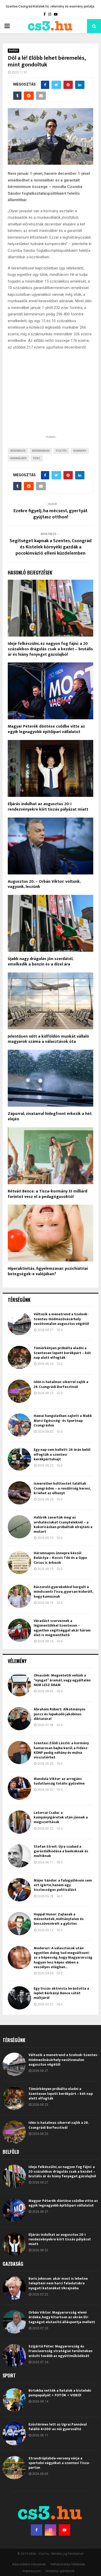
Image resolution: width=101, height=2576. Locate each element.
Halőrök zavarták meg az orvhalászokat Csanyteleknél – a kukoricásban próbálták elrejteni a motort (63, 1524)
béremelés (18, 451)
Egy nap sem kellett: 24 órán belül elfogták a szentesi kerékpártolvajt (62, 1454)
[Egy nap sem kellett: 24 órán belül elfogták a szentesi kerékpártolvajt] (19, 1459)
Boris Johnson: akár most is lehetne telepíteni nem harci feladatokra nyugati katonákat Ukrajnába (58, 2283)
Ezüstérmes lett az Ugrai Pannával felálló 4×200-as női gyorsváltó (58, 2427)
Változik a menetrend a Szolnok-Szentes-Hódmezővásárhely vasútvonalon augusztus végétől (61, 1319)
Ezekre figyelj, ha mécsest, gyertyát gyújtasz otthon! (51, 514)
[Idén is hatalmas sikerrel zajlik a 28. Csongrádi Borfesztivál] (19, 1391)
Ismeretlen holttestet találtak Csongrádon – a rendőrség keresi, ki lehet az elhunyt (62, 1488)
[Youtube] (64, 2530)
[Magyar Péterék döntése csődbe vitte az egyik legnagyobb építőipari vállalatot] (14, 2210)
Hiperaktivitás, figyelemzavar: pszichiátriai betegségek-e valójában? (48, 1271)
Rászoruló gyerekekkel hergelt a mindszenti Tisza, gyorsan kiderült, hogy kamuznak (63, 1592)
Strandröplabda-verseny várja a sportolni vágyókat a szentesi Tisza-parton (59, 2463)
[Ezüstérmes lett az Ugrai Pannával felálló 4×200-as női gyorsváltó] (14, 2434)
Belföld (13, 51)
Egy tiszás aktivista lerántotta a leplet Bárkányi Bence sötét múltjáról (61, 1993)
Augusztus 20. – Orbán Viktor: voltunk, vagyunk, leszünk (44, 884)
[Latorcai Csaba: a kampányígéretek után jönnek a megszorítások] (19, 1822)
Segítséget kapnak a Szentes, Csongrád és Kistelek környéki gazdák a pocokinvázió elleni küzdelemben (51, 547)
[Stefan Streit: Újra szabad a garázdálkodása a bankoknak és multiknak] (19, 1856)
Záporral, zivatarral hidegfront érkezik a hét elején (50, 1116)
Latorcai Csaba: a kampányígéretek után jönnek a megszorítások (61, 1817)
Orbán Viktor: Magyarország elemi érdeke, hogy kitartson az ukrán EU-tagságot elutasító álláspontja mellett (62, 2317)
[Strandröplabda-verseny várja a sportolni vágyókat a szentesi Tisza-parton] (14, 2468)
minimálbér (19, 458)
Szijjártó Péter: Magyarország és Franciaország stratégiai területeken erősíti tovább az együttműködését (60, 2351)
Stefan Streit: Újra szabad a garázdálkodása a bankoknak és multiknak (61, 1851)
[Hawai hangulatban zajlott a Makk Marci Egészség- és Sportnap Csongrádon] (19, 1425)
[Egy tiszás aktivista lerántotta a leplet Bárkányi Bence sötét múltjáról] (19, 1998)
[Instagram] (51, 2530)
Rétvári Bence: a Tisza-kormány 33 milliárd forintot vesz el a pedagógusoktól (48, 1194)
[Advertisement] (51, 401)
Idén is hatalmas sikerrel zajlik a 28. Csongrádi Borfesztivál (61, 1384)
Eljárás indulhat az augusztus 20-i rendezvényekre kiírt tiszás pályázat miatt (48, 807)
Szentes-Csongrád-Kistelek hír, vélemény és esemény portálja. (50, 6)
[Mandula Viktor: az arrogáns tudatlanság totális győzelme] (19, 1788)
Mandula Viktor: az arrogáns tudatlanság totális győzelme (59, 1781)
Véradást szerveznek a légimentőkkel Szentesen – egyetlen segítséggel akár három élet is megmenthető (62, 1628)
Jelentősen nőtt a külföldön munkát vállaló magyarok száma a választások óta (48, 1039)
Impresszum (32, 2571)
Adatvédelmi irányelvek (29, 2564)
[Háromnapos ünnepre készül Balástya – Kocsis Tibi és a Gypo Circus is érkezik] (19, 1562)
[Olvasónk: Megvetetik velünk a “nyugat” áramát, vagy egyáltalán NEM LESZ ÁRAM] (19, 1685)
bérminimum (41, 451)
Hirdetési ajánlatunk (60, 2571)
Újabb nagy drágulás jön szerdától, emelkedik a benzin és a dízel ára (41, 962)
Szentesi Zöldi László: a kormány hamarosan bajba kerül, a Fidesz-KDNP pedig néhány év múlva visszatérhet (61, 1750)
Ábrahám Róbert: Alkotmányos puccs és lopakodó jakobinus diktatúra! (60, 1714)
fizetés (61, 451)
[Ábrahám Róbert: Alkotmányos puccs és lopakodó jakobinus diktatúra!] (19, 1719)
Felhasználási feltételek (68, 2564)
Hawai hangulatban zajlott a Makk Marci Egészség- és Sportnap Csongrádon (63, 1420)
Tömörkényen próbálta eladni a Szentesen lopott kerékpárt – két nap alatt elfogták (62, 1353)
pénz (37, 458)
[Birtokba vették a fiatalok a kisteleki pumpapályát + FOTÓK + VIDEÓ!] (14, 2400)
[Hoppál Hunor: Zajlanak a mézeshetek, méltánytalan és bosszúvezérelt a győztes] (19, 1924)
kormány (80, 451)
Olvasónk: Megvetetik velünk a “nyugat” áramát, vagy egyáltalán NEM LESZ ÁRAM (62, 1680)
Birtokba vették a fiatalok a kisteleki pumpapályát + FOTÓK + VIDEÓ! (60, 2393)
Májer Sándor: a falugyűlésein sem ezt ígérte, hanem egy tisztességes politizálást (63, 1885)
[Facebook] (37, 2530)
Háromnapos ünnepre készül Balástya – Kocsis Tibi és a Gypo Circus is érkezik (60, 1558)
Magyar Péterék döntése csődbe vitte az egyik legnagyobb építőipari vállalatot (46, 729)
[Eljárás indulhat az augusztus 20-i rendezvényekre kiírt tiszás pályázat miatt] (14, 2244)
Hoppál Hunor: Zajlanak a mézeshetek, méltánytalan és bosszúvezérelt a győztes (59, 1919)
